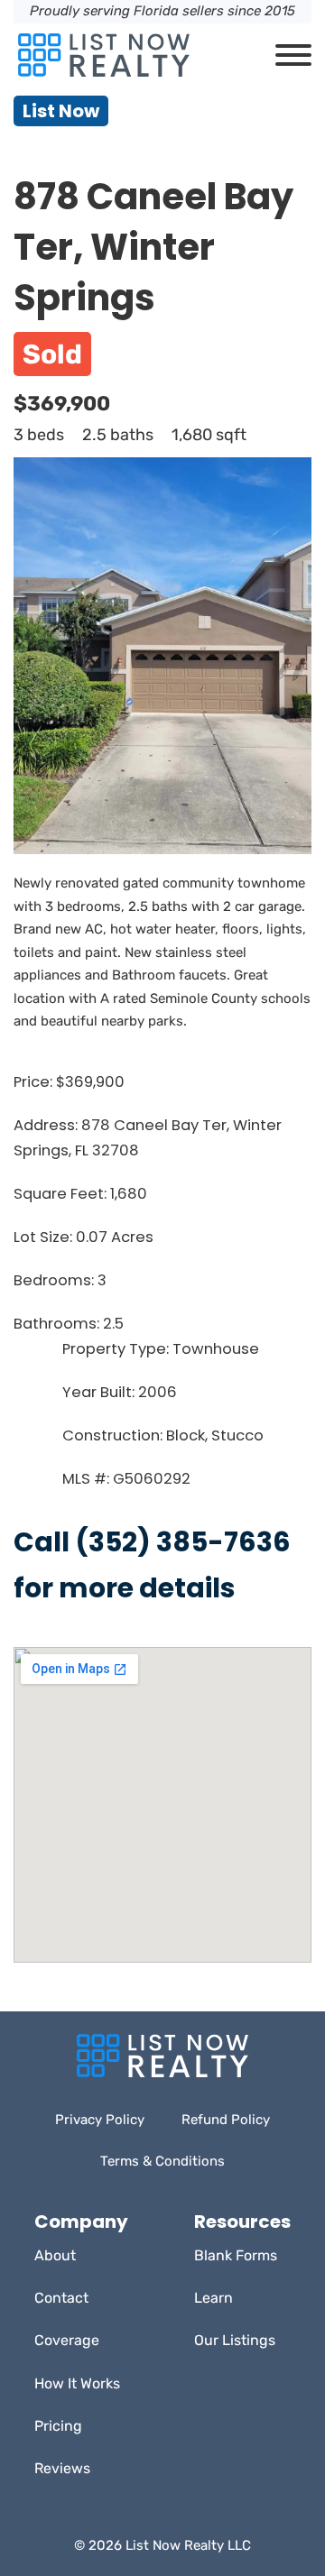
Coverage (67, 2340)
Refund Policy (226, 2120)
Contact (61, 2298)
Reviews (62, 2468)
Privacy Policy (100, 2120)
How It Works (77, 2383)
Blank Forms (236, 2255)
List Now (61, 111)
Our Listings (235, 2340)
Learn (214, 2298)
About (55, 2255)
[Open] (293, 55)
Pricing (58, 2426)
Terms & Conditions (162, 2161)
